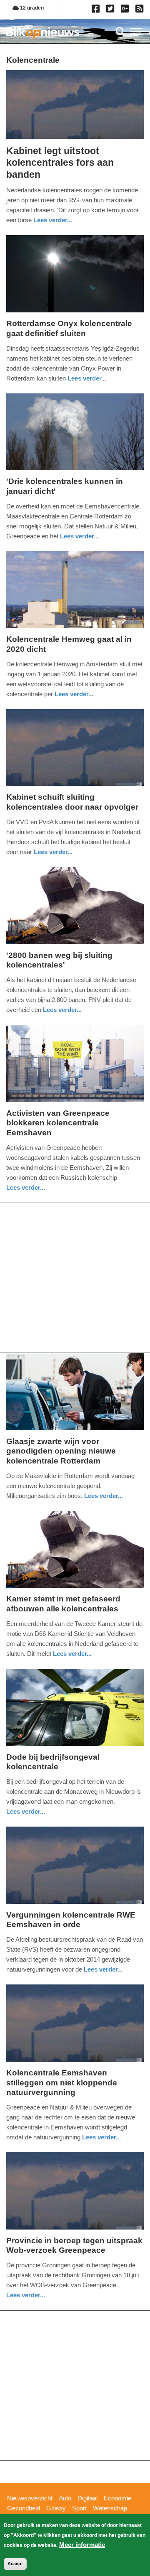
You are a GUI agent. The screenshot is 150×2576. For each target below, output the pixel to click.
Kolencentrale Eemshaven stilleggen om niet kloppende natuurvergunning (62, 2083)
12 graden (31, 8)
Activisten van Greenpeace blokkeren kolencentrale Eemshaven (58, 1123)
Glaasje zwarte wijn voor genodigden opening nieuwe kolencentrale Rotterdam (61, 1451)
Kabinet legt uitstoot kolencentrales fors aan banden (60, 163)
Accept (15, 2564)
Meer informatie (82, 2545)
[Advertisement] (75, 1278)
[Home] (43, 33)
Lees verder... (53, 220)
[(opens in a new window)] (97, 10)
